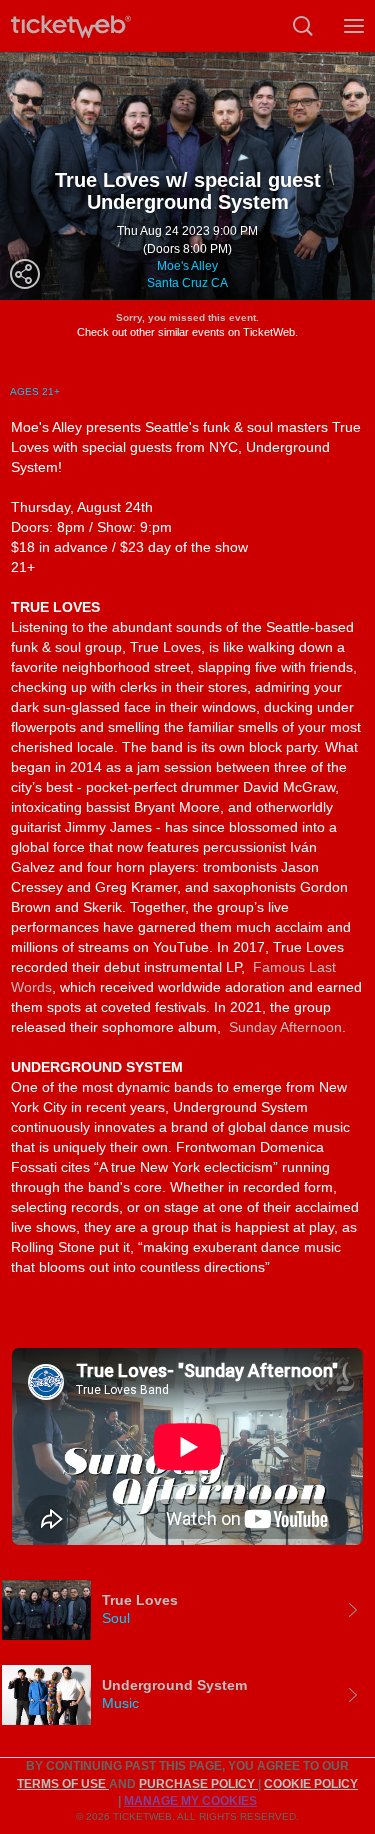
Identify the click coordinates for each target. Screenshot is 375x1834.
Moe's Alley (187, 266)
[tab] (187, 1610)
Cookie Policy (311, 1784)
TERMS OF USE (63, 1784)
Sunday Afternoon (285, 1027)
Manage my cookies (190, 1801)
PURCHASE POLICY (198, 1784)
